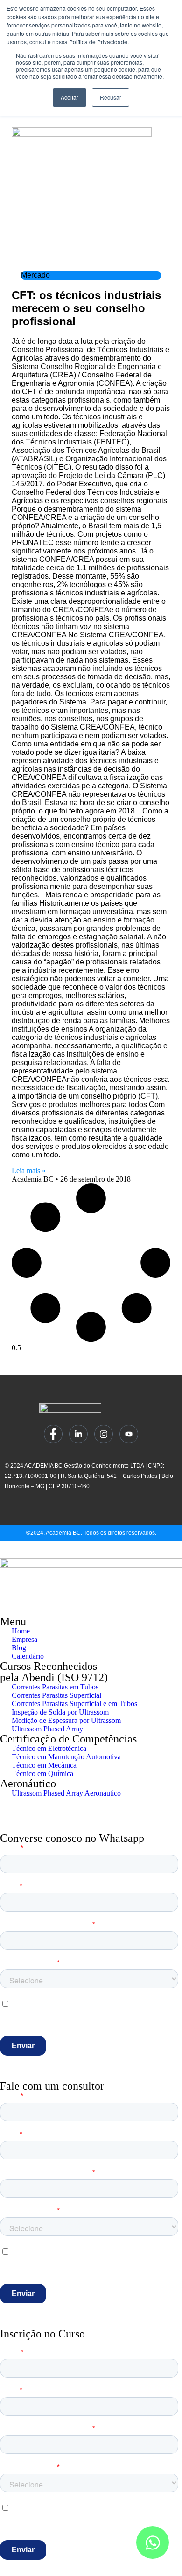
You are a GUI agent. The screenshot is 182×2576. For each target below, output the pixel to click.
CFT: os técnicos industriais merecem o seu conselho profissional (86, 308)
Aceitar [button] (70, 97)
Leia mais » (29, 1171)
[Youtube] (129, 1434)
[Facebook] (53, 1434)
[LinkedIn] (78, 1434)
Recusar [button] (111, 97)
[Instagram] (104, 1434)
